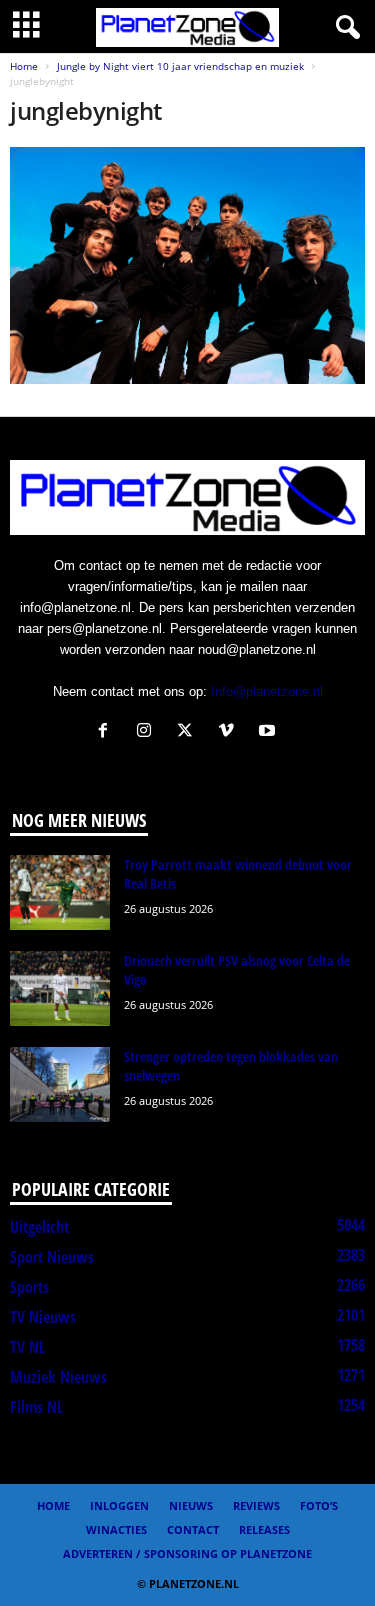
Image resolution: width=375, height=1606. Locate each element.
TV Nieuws (43, 1317)
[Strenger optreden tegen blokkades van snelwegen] (60, 1084)
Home (24, 66)
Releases (264, 1529)
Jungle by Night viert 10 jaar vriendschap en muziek (180, 66)
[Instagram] (148, 732)
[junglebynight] (187, 265)
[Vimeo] (230, 732)
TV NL (27, 1347)
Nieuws (191, 1505)
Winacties (116, 1529)
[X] (189, 732)
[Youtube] (269, 732)
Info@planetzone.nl (267, 691)
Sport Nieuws (52, 1257)
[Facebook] (107, 732)
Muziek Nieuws (58, 1377)
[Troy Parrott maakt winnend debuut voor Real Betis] (60, 892)
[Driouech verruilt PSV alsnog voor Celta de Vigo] (60, 988)
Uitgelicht (39, 1227)
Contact (193, 1529)
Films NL (36, 1407)
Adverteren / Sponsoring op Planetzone (187, 1553)
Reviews (256, 1505)
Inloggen (119, 1505)
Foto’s (319, 1505)
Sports (29, 1287)
